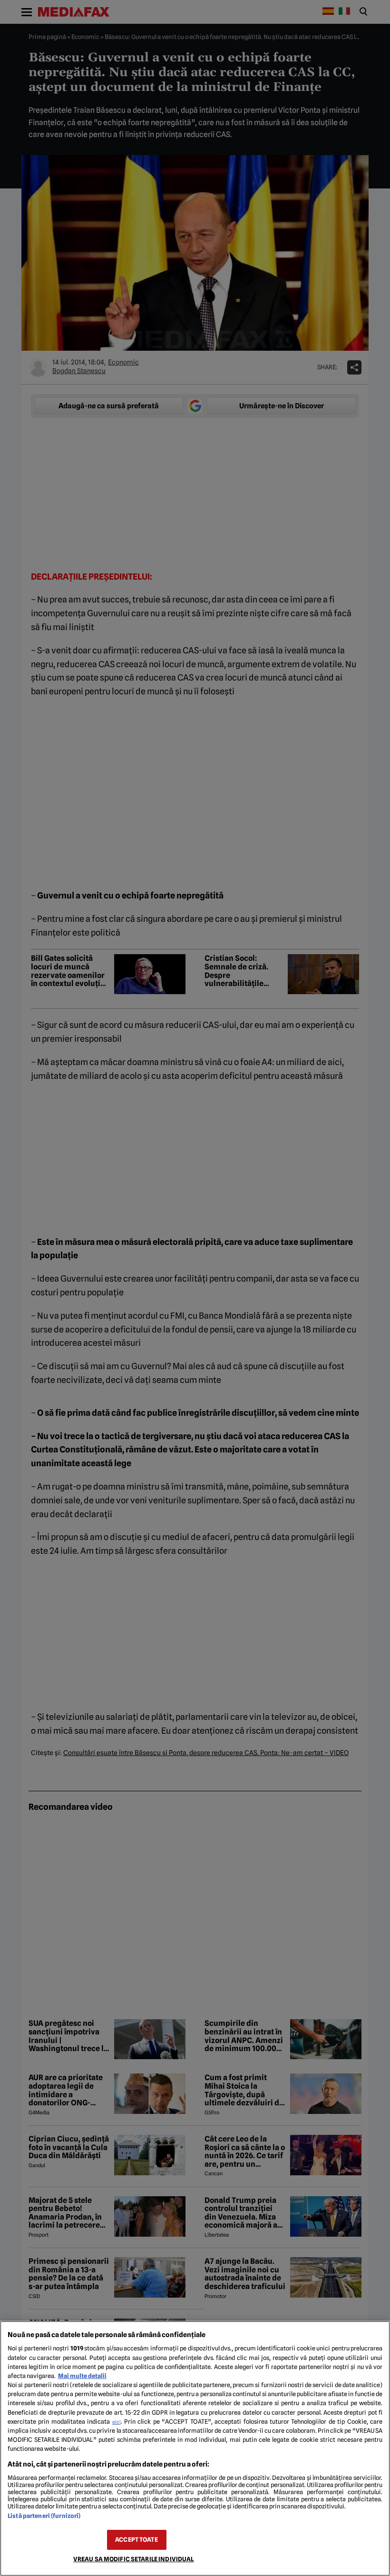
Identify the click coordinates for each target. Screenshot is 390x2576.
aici (117, 2422)
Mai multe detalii (82, 2376)
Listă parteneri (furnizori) (44, 2516)
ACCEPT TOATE (136, 2540)
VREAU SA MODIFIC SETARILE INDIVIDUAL (134, 2559)
